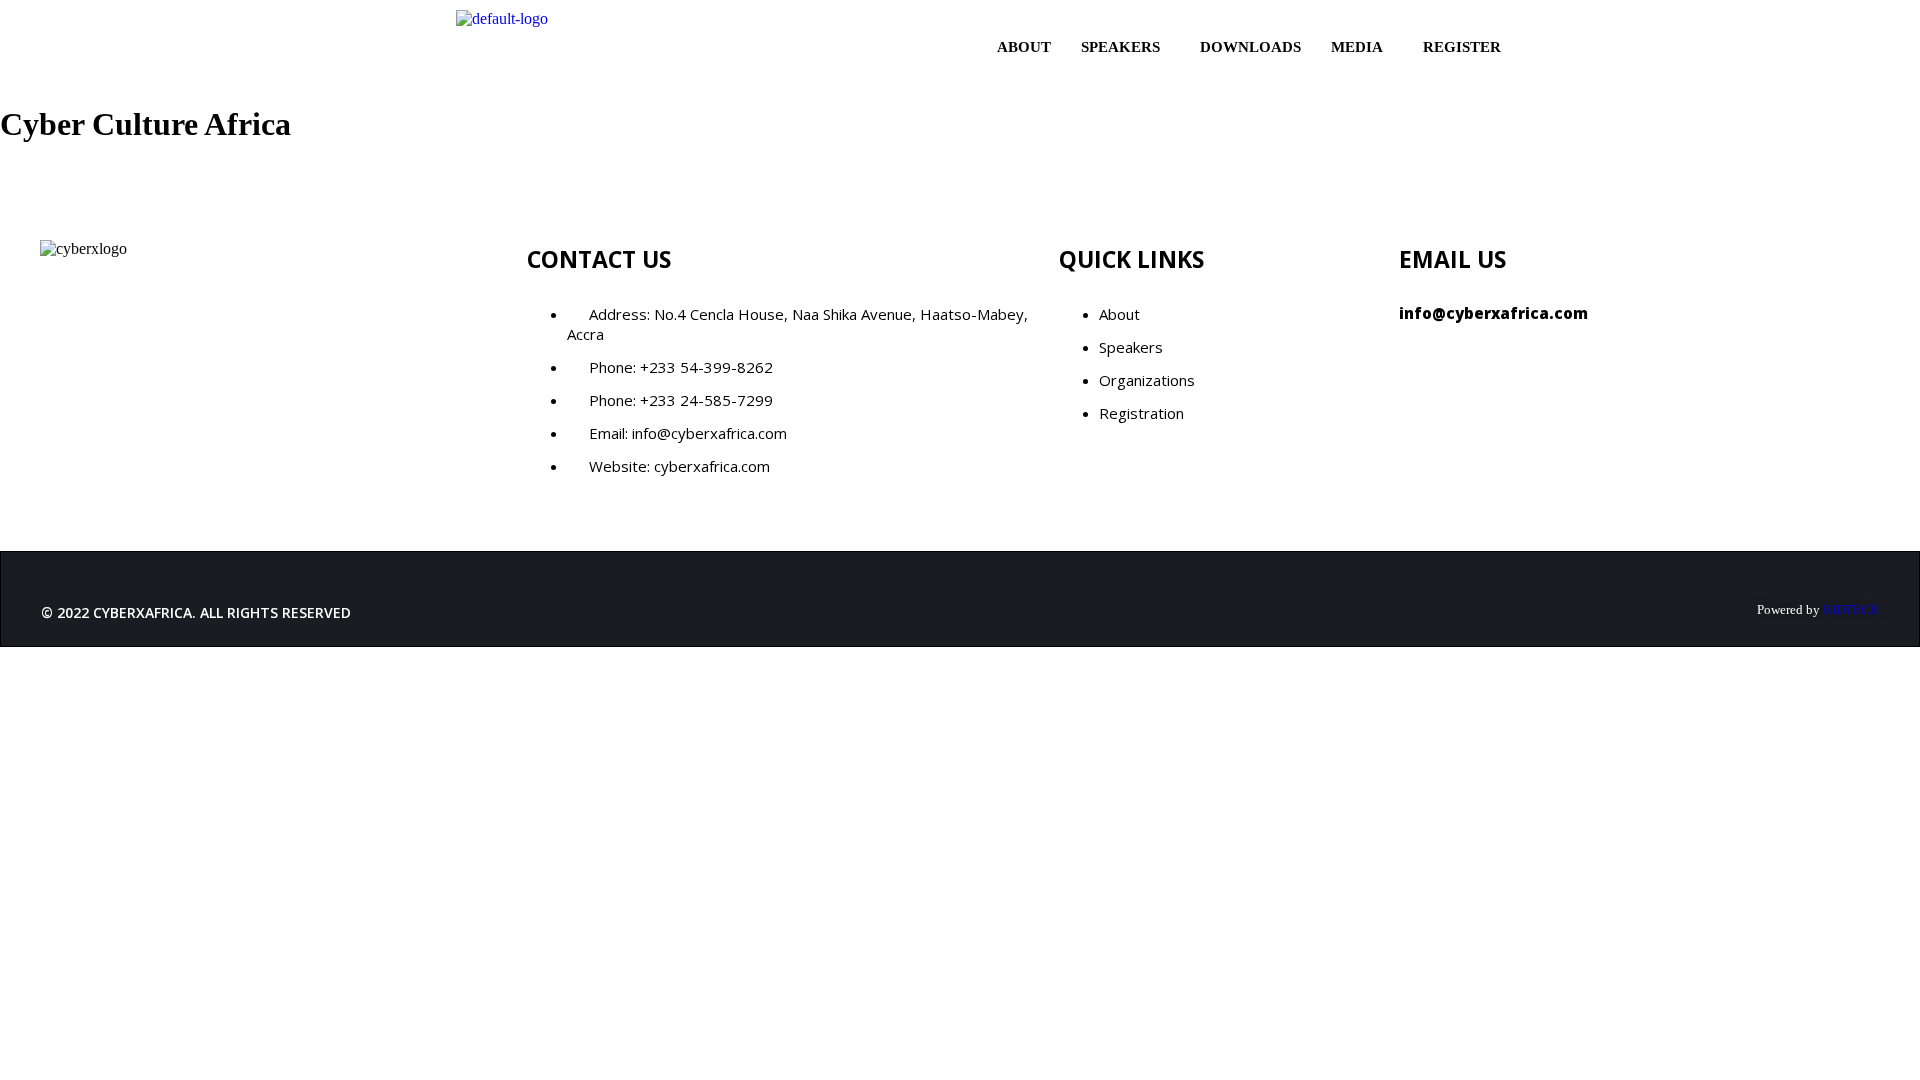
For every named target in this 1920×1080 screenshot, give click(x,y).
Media (1357, 47)
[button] (1125, 47)
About (1024, 47)
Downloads (1250, 47)
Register (1462, 47)
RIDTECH (1851, 609)
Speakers (1120, 47)
